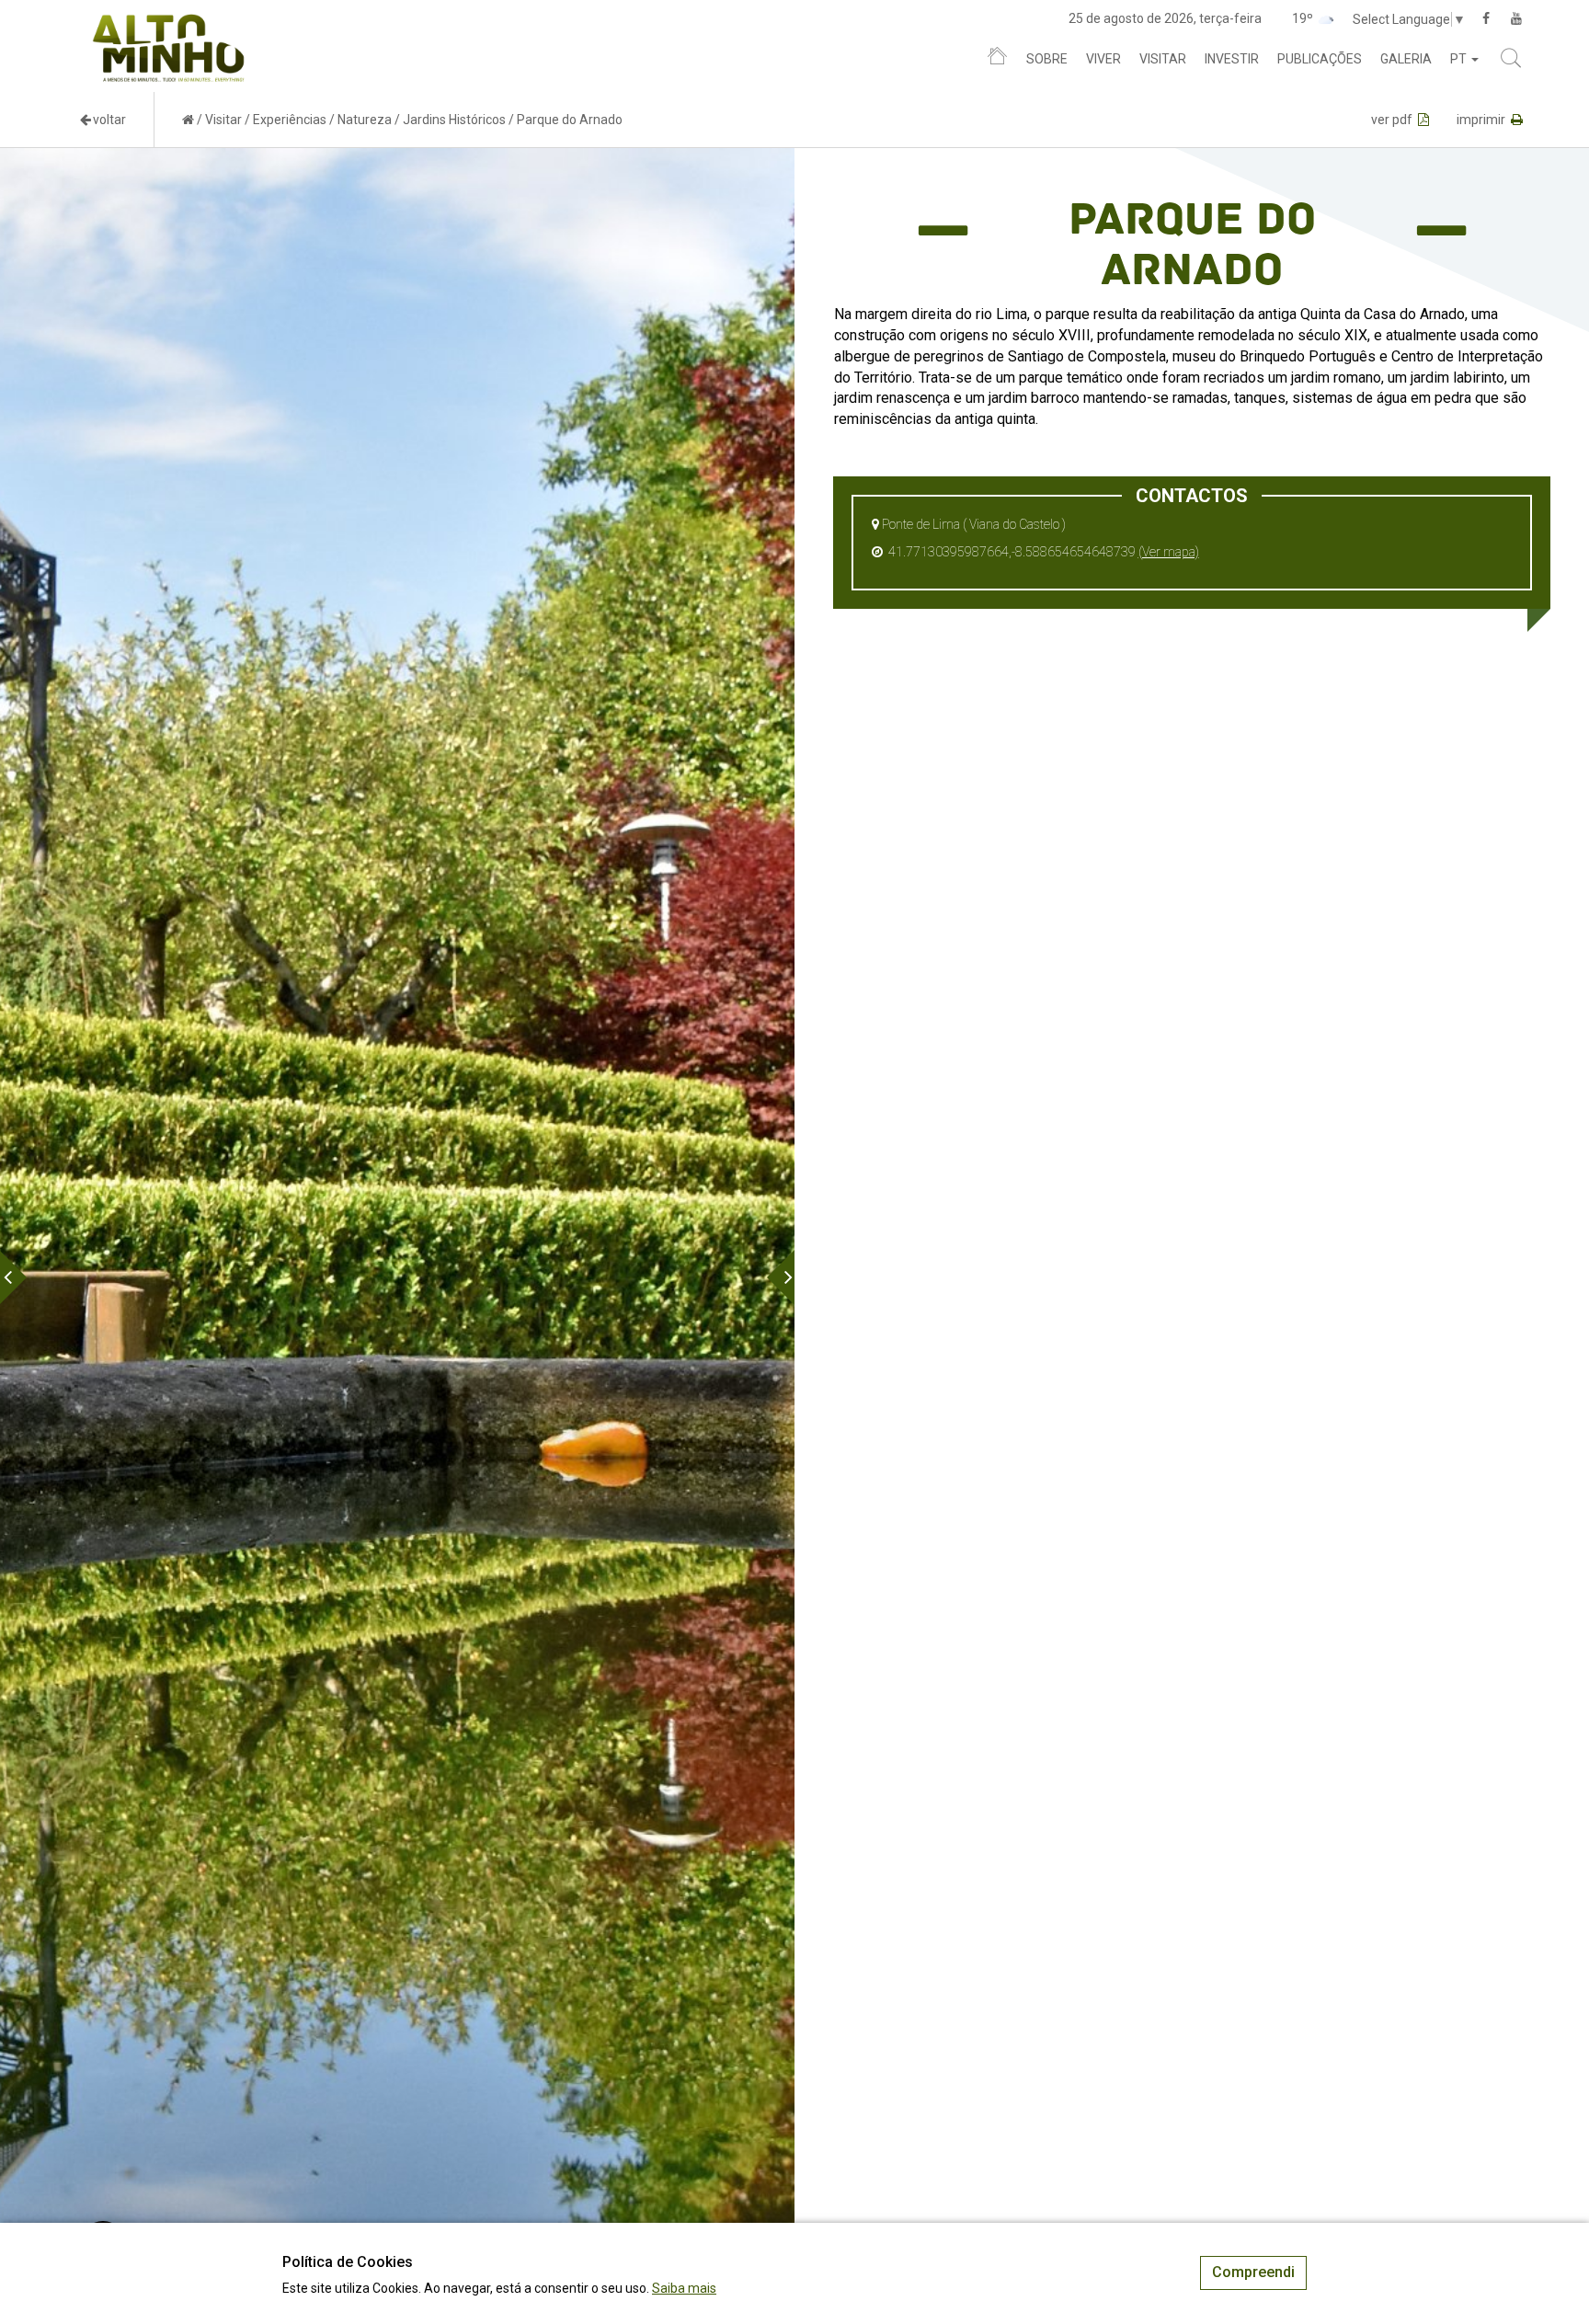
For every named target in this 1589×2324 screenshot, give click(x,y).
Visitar (1163, 59)
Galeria (1406, 59)
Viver (1103, 59)
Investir (1232, 59)
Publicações (1320, 59)
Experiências (290, 120)
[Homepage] (997, 60)
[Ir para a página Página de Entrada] (188, 120)
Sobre (1047, 59)
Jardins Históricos (454, 120)
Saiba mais (684, 2288)
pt (1460, 59)
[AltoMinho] (169, 23)
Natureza (365, 120)
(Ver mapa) (1169, 552)
